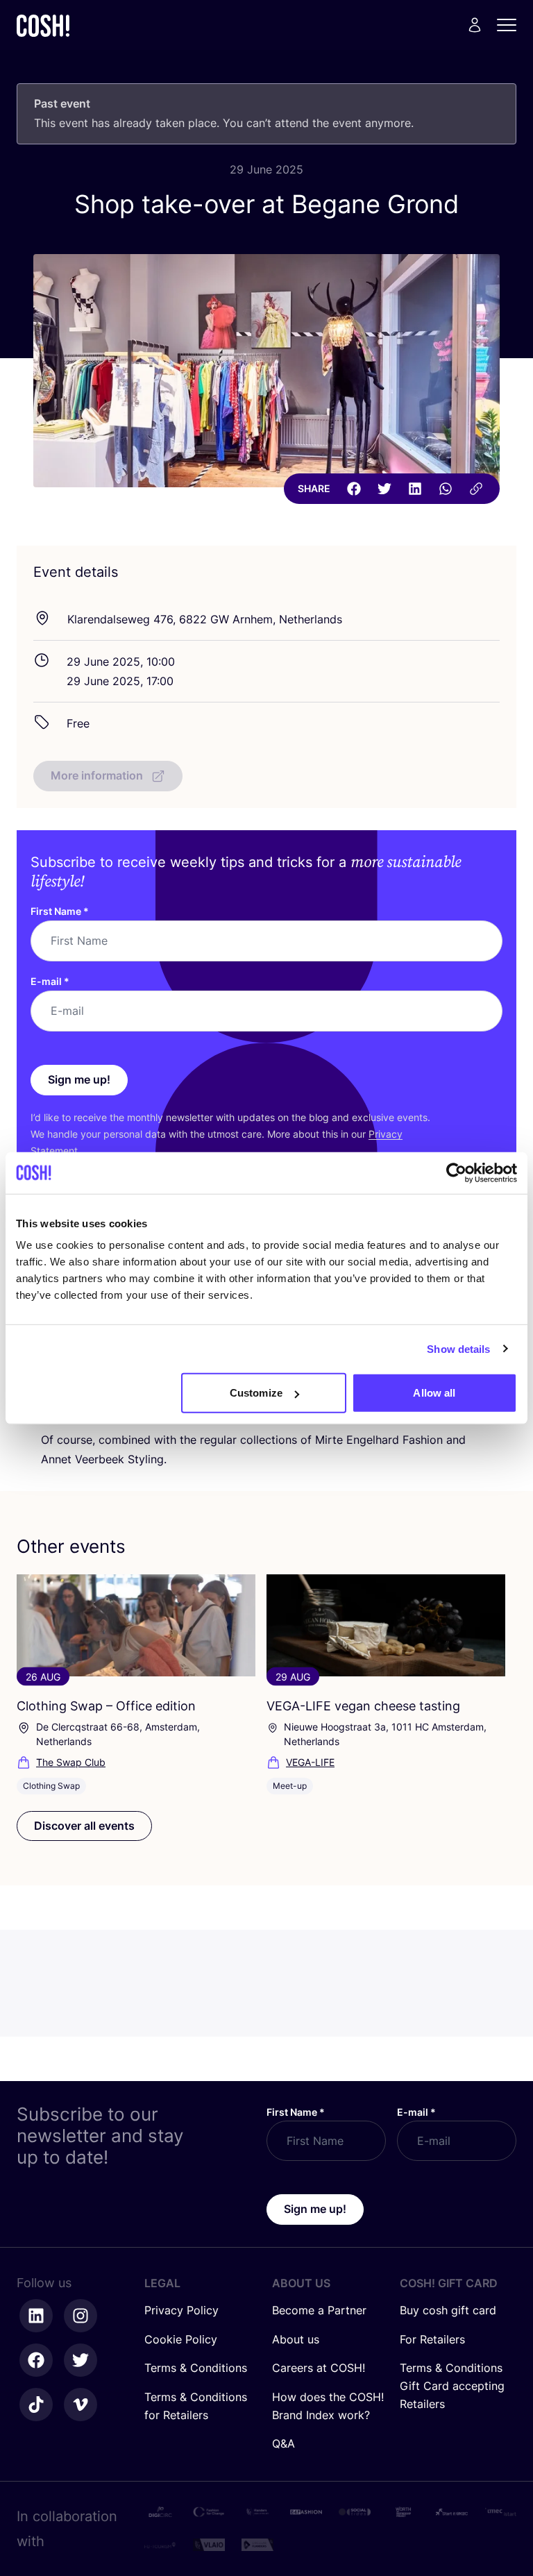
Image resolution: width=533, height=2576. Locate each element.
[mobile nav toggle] (511, 25)
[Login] (475, 25)
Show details (458, 1348)
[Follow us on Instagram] (81, 2316)
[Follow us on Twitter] (81, 2360)
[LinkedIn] (415, 489)
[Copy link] (476, 489)
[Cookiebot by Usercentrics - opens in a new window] (456, 1172)
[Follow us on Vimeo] (81, 2405)
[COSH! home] (43, 25)
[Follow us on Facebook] (36, 2360)
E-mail (50, 981)
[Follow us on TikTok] (36, 2405)
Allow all (434, 1393)
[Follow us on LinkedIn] (36, 2316)
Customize (256, 1393)
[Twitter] (384, 489)
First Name (60, 911)
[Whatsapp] (446, 489)
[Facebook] (354, 489)
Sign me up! (79, 1079)
